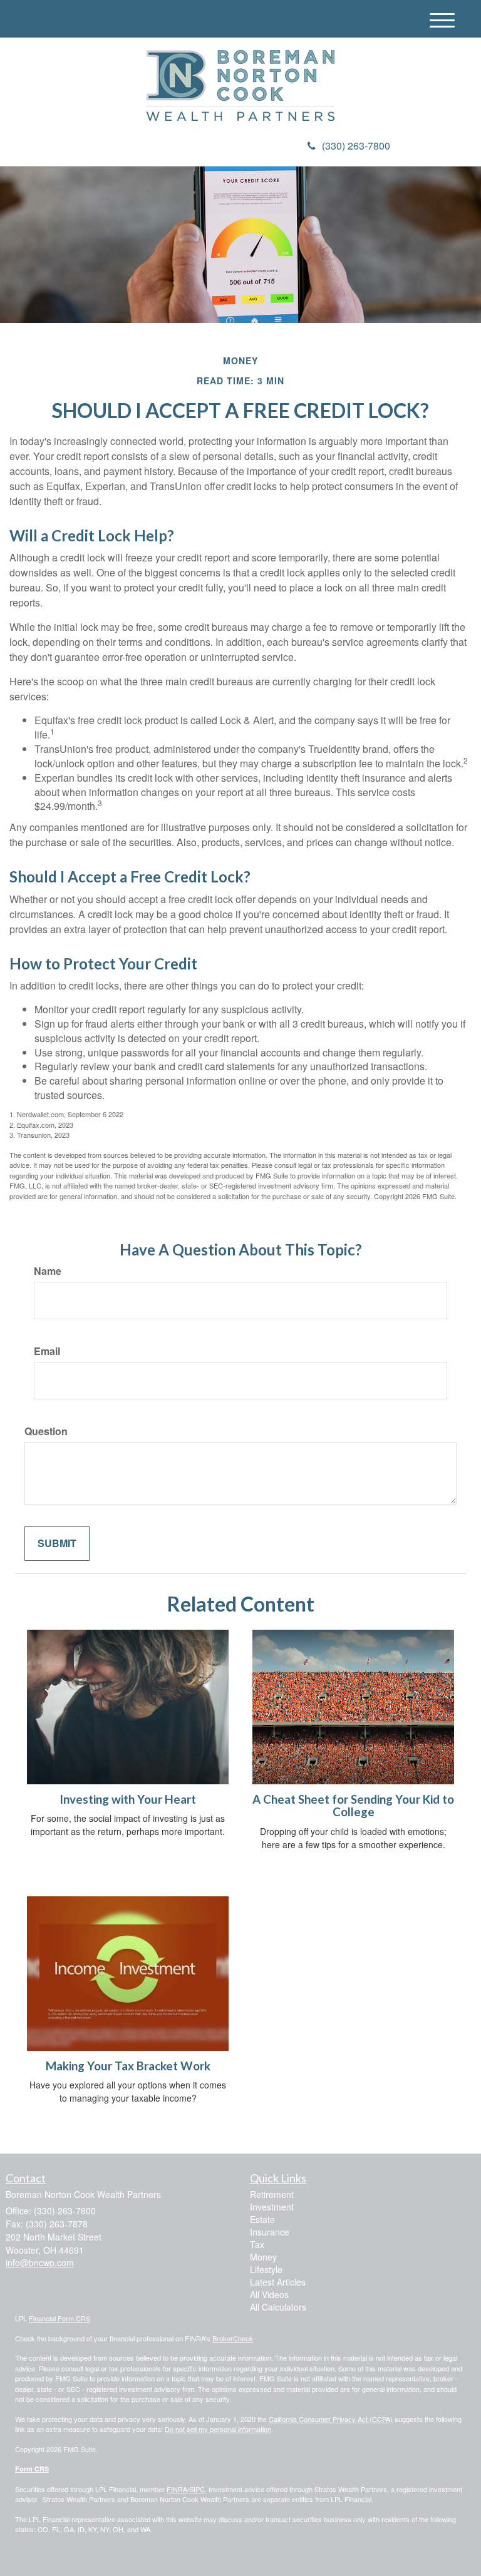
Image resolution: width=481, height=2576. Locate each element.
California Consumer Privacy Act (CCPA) (331, 2419)
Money (263, 2257)
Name (48, 1271)
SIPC (197, 2489)
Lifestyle (266, 2269)
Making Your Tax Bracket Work (128, 2066)
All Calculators (278, 2307)
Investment (272, 2207)
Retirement (272, 2194)
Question (46, 1431)
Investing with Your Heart (128, 1799)
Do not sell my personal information (218, 2429)
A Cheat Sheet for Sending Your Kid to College (353, 1806)
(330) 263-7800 (356, 146)
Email (47, 1351)
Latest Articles (278, 2282)
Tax (257, 2244)
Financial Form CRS (59, 2318)
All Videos (269, 2294)
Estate (262, 2219)
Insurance (270, 2232)
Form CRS (32, 2469)
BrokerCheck (233, 2338)
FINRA (177, 2489)
